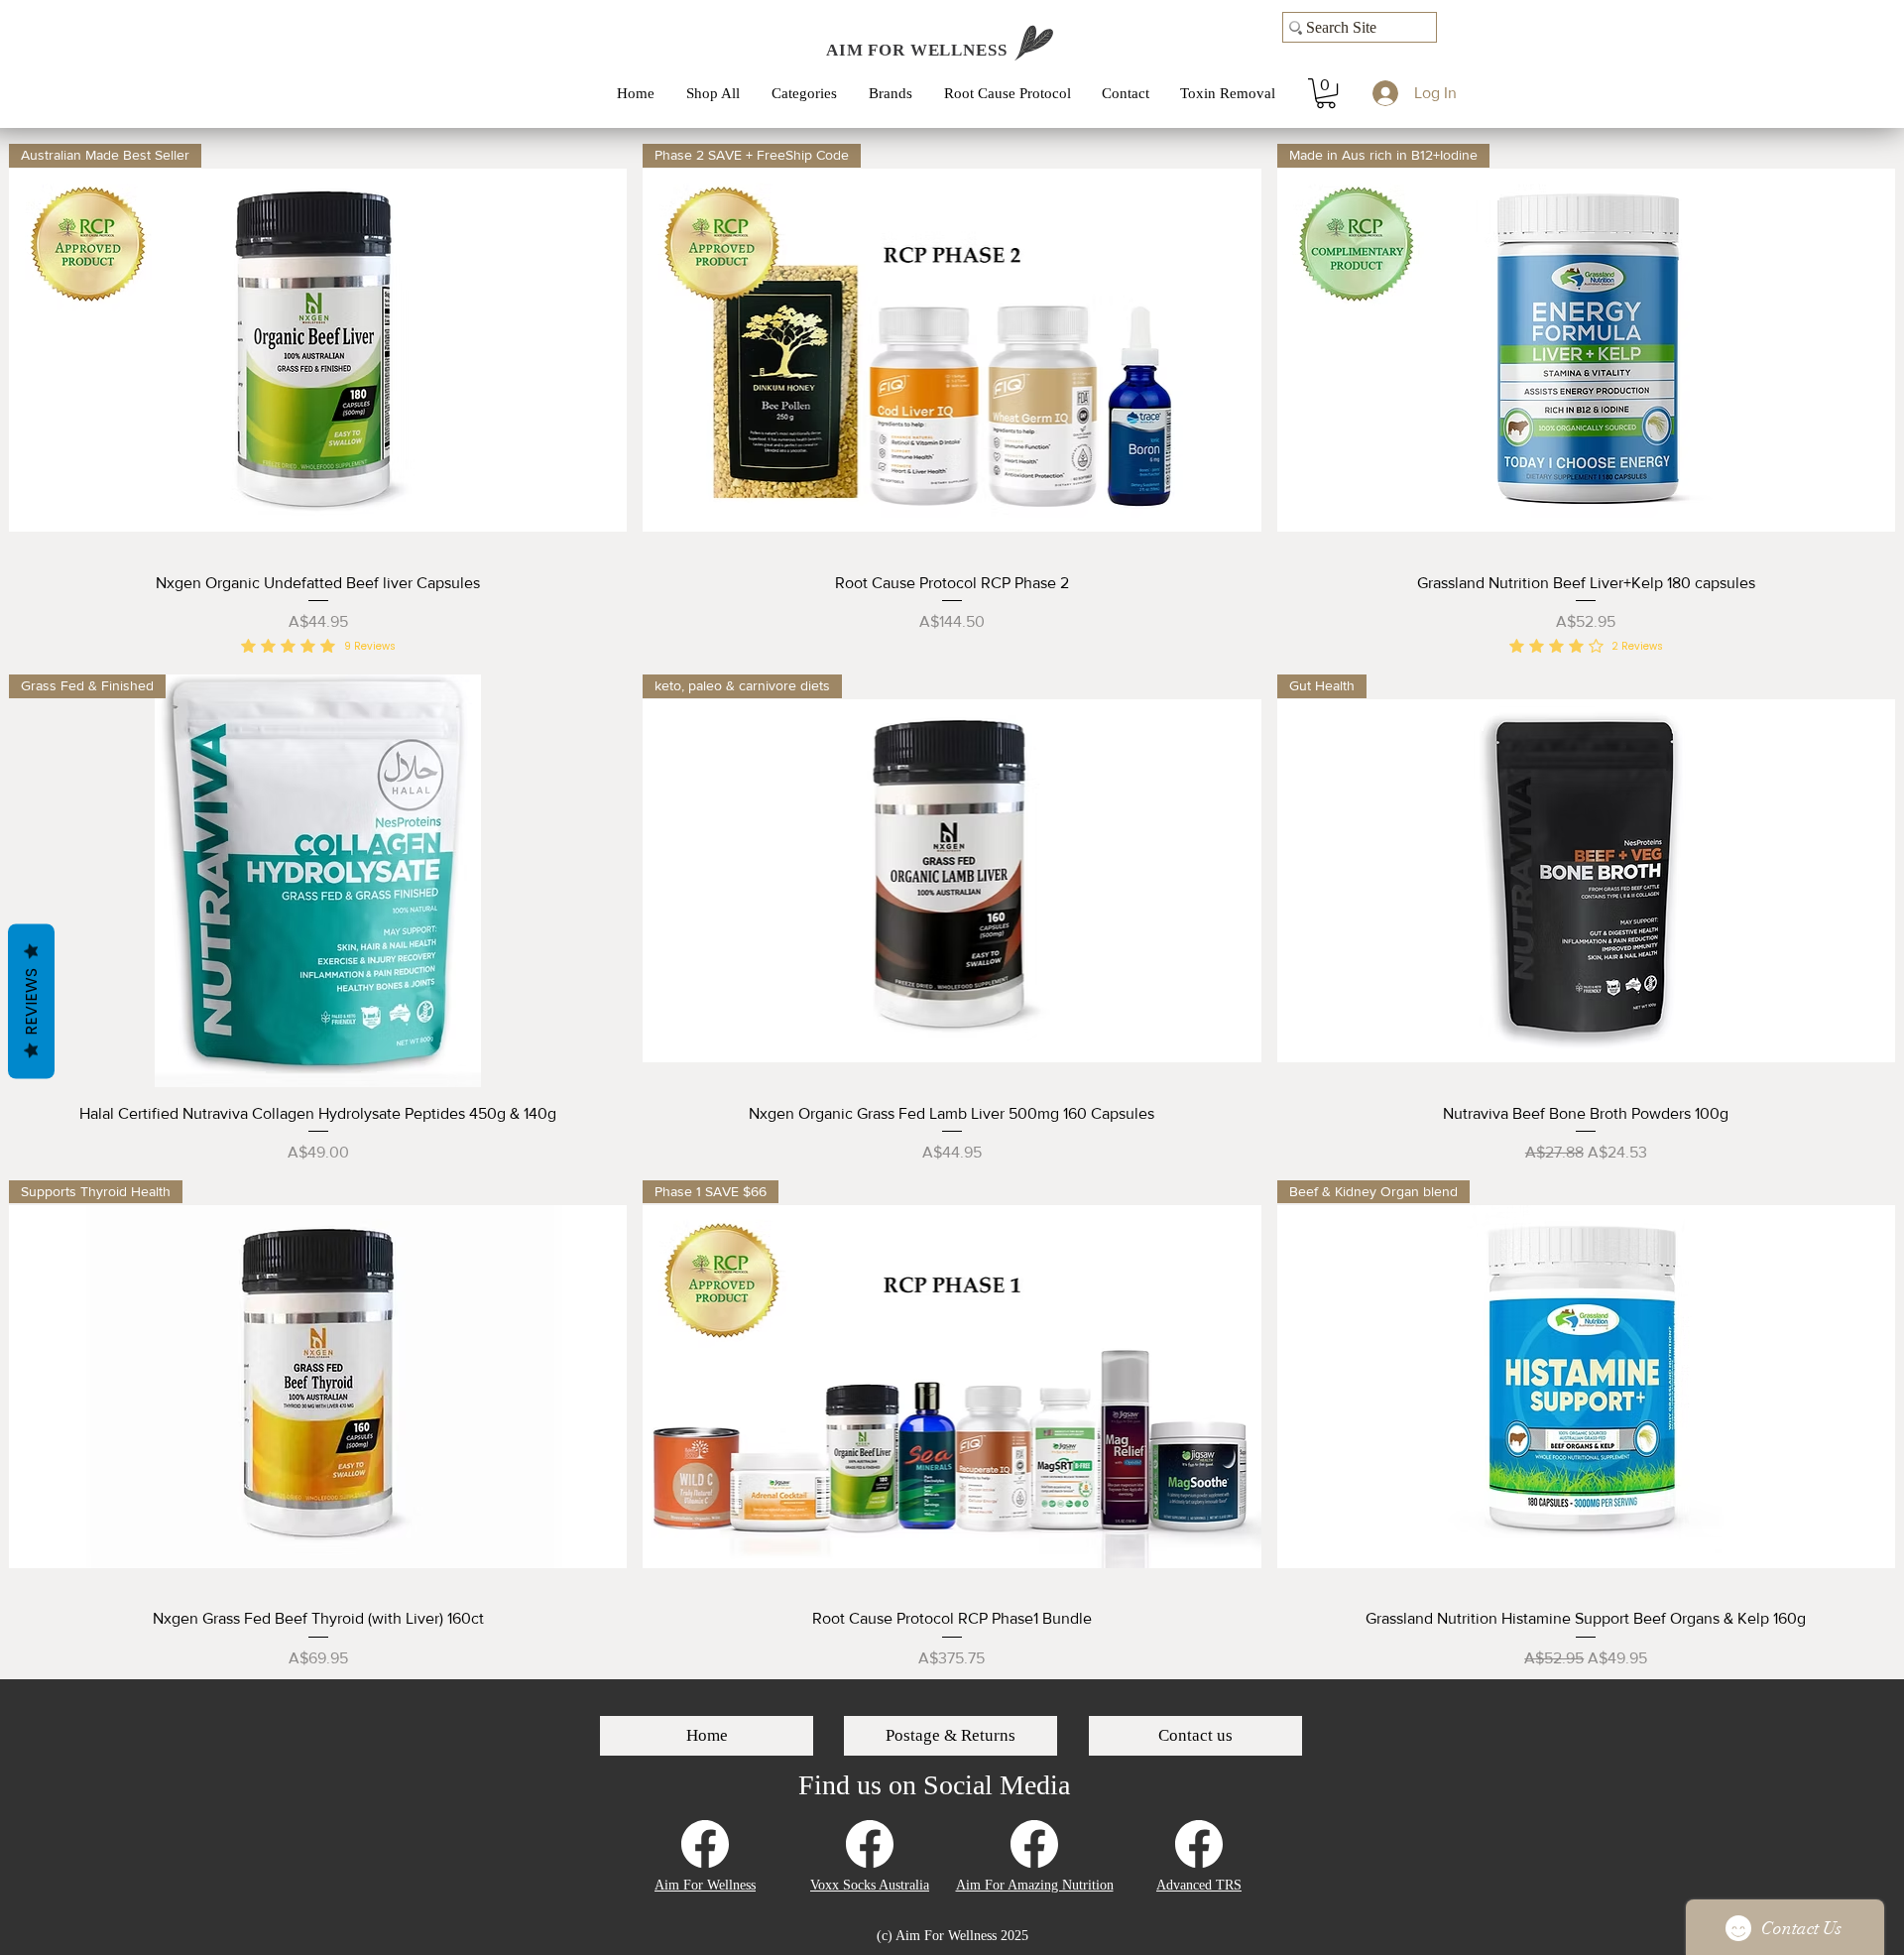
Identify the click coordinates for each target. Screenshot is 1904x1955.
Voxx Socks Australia (870, 1885)
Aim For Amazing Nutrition (1035, 1885)
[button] (810, 93)
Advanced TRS (1199, 1885)
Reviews (31, 1001)
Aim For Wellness (705, 1885)
